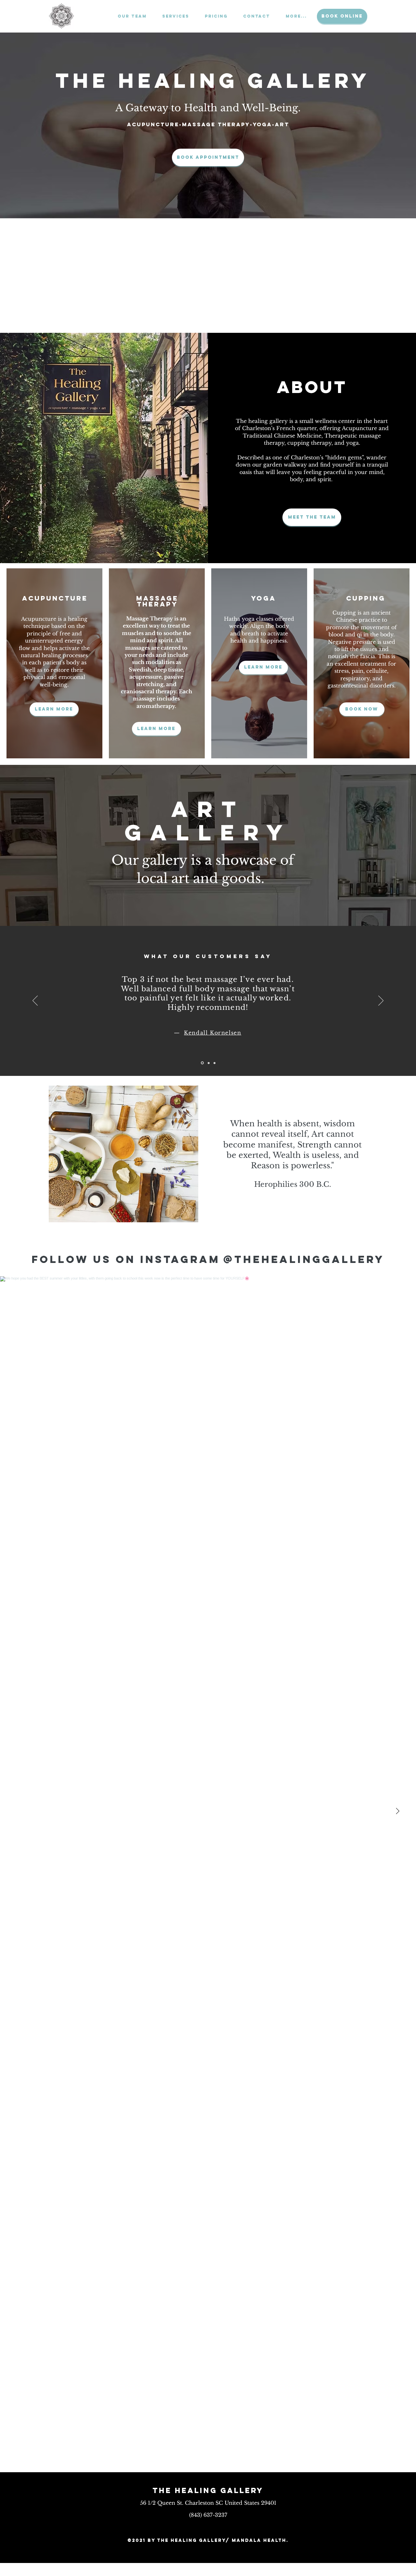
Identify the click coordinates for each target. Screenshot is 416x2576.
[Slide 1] (202, 1063)
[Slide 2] (208, 1063)
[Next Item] (397, 1811)
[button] (173, 16)
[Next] (381, 1001)
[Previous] (35, 1001)
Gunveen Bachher (213, 1042)
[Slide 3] (214, 1063)
